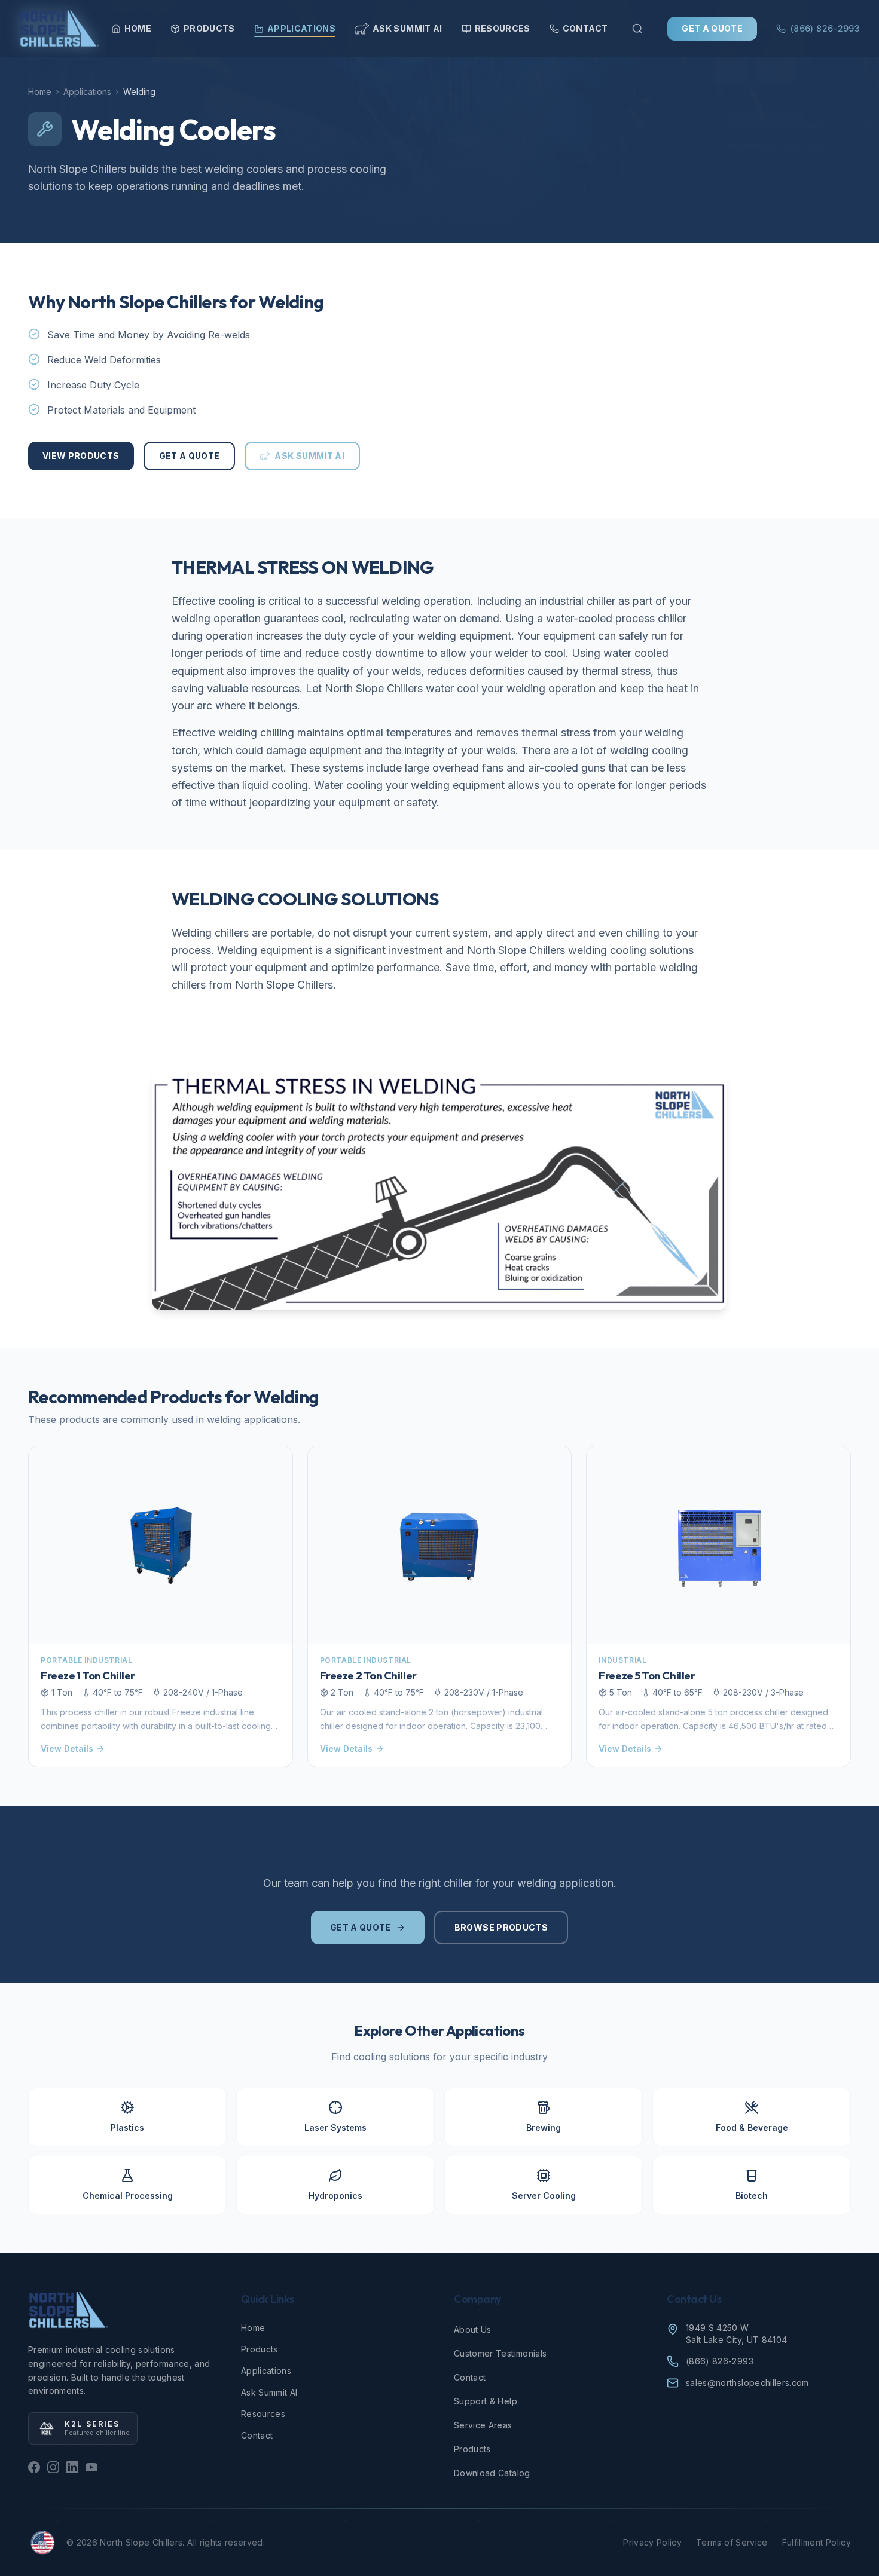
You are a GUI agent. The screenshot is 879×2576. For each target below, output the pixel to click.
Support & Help (486, 2401)
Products (209, 28)
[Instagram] (53, 2467)
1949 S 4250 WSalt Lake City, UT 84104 (736, 2334)
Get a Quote (712, 28)
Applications (301, 28)
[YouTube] (91, 2467)
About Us (473, 2329)
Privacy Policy (652, 2542)
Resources (503, 28)
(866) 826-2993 (825, 28)
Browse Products (501, 1927)
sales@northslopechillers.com (747, 2383)
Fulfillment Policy (817, 2542)
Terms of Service (732, 2542)
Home (138, 28)
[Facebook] (34, 2467)
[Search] (637, 29)
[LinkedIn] (72, 2467)
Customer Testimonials (500, 2353)
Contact (585, 28)
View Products (81, 456)
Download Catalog (492, 2473)
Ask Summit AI (408, 28)
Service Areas (483, 2425)
